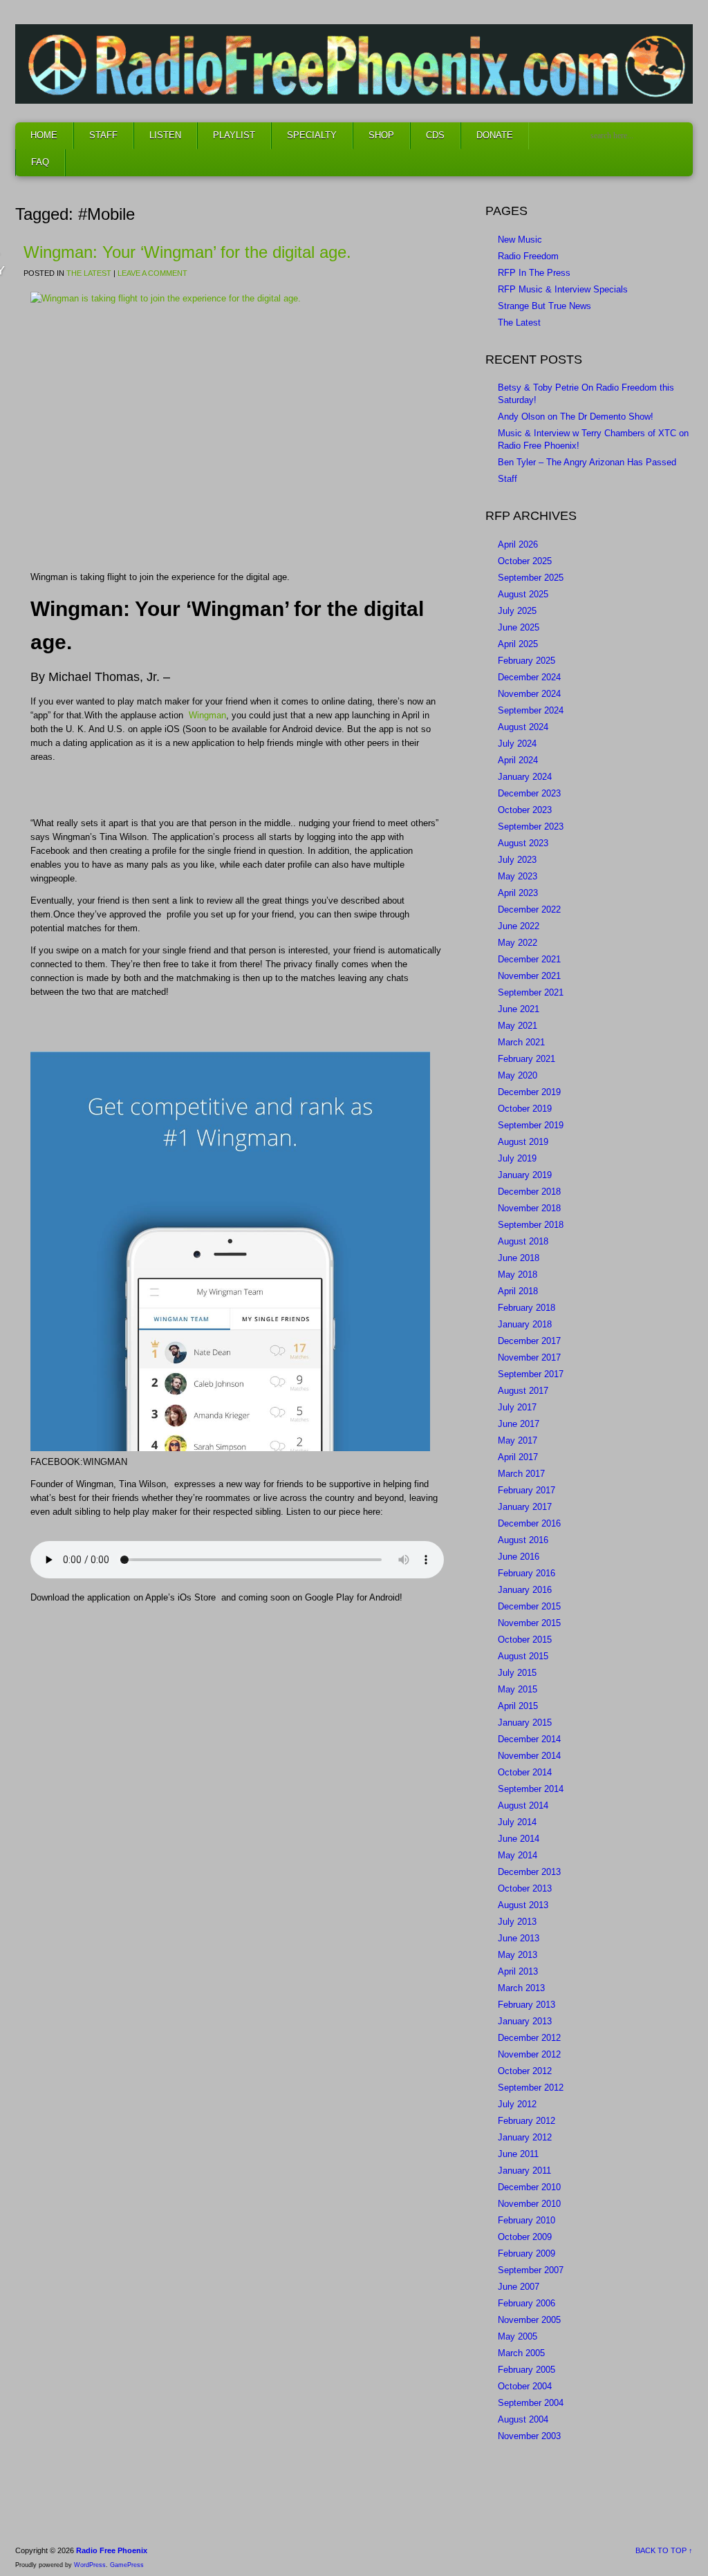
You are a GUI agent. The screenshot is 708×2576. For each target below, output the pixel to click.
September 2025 (531, 578)
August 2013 (523, 1905)
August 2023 (523, 843)
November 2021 (529, 976)
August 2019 (523, 1142)
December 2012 (529, 2038)
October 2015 (525, 1640)
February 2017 (527, 1490)
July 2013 (517, 1922)
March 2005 (521, 2353)
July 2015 (517, 1673)
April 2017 (518, 1457)
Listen (165, 135)
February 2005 (527, 2370)
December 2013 (529, 1872)
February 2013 (527, 2005)
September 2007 (531, 2270)
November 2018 (529, 1208)
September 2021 (531, 992)
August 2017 (523, 1391)
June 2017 (519, 1424)
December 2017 (529, 1341)
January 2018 (525, 1324)
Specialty (312, 135)
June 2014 (519, 1839)
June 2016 (519, 1557)
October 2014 (525, 1772)
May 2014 (518, 1855)
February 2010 (527, 2220)
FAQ (40, 162)
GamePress (127, 2565)
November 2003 (529, 2436)
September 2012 (531, 2088)
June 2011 (518, 2154)
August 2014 (523, 1805)
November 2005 (529, 2320)
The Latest (89, 273)
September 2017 (531, 1374)
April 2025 (518, 644)
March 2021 (521, 1042)
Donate (495, 135)
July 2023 (517, 860)
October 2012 (525, 2071)
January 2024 (525, 777)
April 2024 (518, 760)
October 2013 (525, 1888)
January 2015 (525, 1723)
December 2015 (529, 1606)
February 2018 (527, 1308)
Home (44, 135)
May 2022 (518, 943)
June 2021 (519, 1009)
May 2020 (518, 1075)
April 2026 (518, 544)
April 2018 (518, 1291)
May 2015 (518, 1689)
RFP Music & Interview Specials (563, 289)
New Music (520, 240)
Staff (103, 135)
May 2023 (518, 876)
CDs (435, 135)
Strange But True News (544, 306)
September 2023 (531, 827)
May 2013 (518, 1955)
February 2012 (527, 2121)
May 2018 (518, 1275)
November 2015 (529, 1623)
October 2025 (525, 561)
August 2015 (523, 1656)
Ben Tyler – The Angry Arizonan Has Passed (587, 462)
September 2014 (531, 1789)
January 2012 (525, 2137)
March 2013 (521, 1988)
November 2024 (529, 694)
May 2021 (518, 1026)
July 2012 (517, 2104)
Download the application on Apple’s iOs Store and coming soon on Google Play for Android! (216, 1597)
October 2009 (525, 2237)
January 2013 (525, 2021)
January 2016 (525, 1590)
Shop (381, 135)
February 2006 (527, 2303)
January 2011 (524, 2171)
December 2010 (529, 2187)
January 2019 (525, 1175)
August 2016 (523, 1540)
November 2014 (529, 1756)
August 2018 (523, 1241)
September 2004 (531, 2403)
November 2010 (529, 2204)
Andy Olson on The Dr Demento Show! (576, 417)
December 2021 (529, 959)
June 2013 (519, 1938)
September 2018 (531, 1225)
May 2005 (518, 2336)
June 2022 (519, 926)
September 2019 (531, 1125)
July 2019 (517, 1158)
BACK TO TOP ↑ (664, 2550)
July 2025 (517, 611)
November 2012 (529, 2054)
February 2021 (527, 1059)
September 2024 (531, 710)
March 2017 (521, 1474)
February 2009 (527, 2253)
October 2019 (525, 1109)
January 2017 (525, 1507)
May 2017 (518, 1440)
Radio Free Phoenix (112, 2550)
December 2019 (529, 1092)
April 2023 (518, 893)
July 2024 (517, 744)
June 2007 (519, 2287)
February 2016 (527, 1573)
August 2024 (523, 727)
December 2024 (529, 677)
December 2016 (529, 1523)
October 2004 (525, 2386)
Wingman (207, 715)
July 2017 (517, 1407)
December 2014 (529, 1739)
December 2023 (529, 793)
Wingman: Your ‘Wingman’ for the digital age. (187, 252)
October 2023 (525, 810)
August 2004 (523, 2419)
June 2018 (519, 1258)
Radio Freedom (528, 256)
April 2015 (518, 1706)
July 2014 (517, 1822)
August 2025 (523, 594)
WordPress (90, 2565)
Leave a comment (152, 273)
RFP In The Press (534, 273)
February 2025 (527, 661)
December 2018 (529, 1192)
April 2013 (518, 1971)
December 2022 (529, 909)
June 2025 (519, 627)
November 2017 (529, 1357)
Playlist (234, 135)
